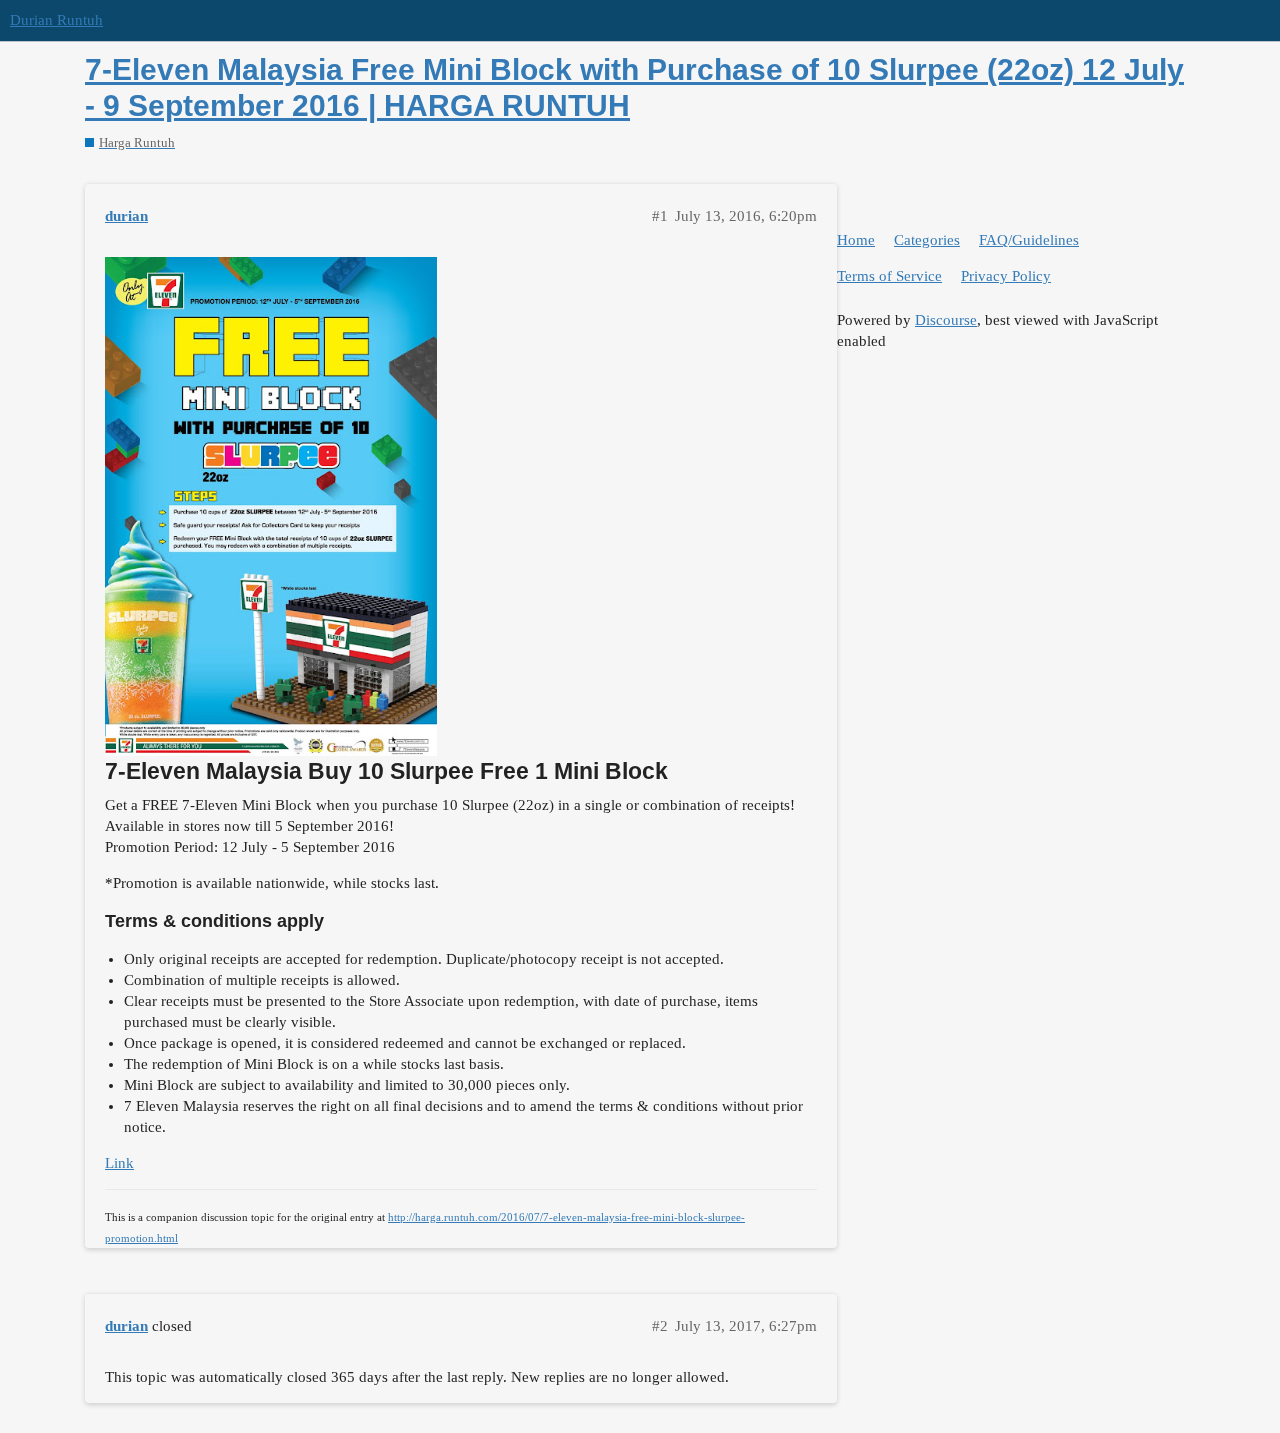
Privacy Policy (1006, 276)
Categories (927, 240)
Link (119, 1163)
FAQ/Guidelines (1029, 240)
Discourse (946, 320)
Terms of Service (889, 276)
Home (856, 240)
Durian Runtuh (56, 20)
